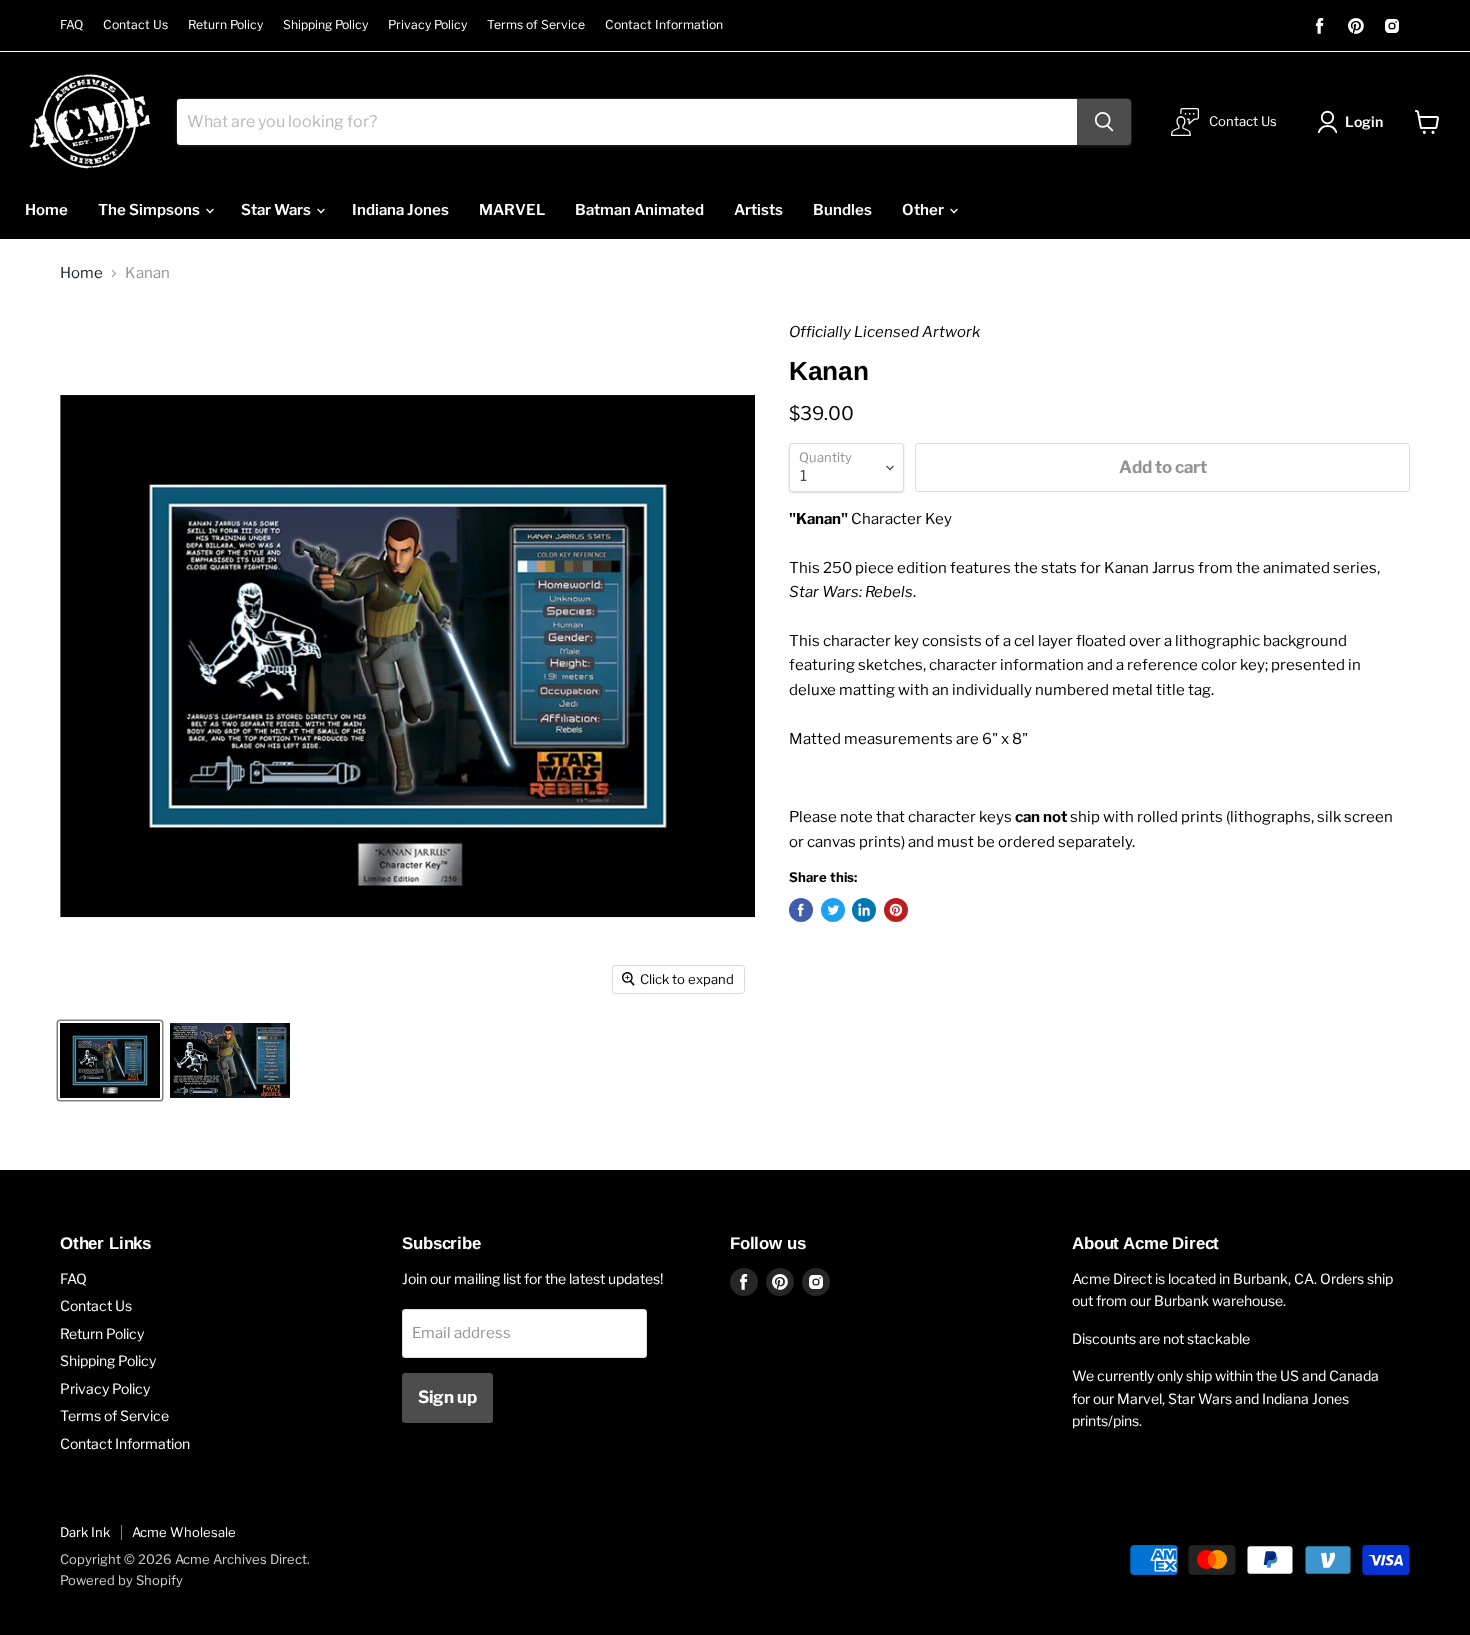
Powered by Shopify (121, 1580)
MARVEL (512, 210)
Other (924, 210)
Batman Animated (639, 210)
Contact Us (135, 25)
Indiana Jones (400, 210)
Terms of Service (536, 25)
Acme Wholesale (184, 1532)
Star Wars (277, 210)
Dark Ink (85, 1532)
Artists (758, 210)
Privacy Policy (427, 25)
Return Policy (225, 25)
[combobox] (627, 122)
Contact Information (664, 25)
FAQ (71, 25)
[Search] (1104, 122)
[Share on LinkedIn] (864, 910)
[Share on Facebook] (801, 910)
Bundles (842, 210)
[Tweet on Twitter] (833, 910)
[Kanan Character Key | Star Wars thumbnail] (110, 1060)
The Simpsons (150, 210)
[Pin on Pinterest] (896, 910)
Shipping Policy (325, 25)
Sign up (447, 1397)
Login (1364, 121)
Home (46, 210)
